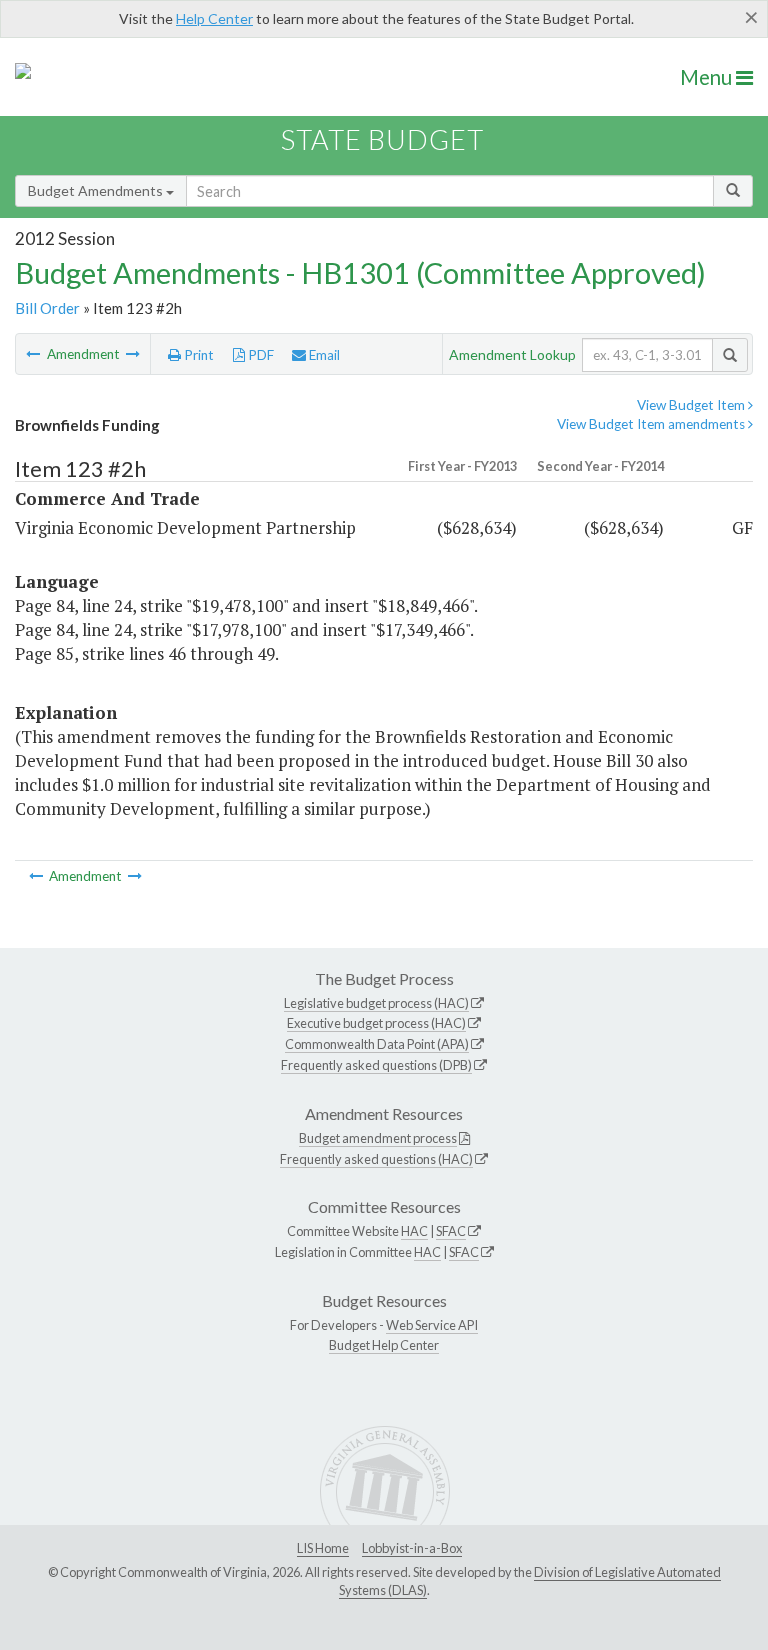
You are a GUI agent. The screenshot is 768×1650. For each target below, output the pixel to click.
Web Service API (432, 1325)
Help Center (214, 18)
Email (323, 355)
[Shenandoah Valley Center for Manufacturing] (34, 354)
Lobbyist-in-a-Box (412, 1548)
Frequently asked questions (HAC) (376, 1159)
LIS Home (323, 1548)
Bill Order (47, 308)
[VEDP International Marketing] (133, 354)
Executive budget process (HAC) (376, 1023)
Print (197, 355)
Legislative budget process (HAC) (376, 1003)
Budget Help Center (384, 1345)
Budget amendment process (378, 1138)
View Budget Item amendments (652, 424)
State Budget (382, 139)
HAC (414, 1231)
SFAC (451, 1231)
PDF (259, 355)
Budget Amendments (97, 190)
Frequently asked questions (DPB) (376, 1065)
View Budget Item (692, 405)
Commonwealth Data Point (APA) (377, 1044)
